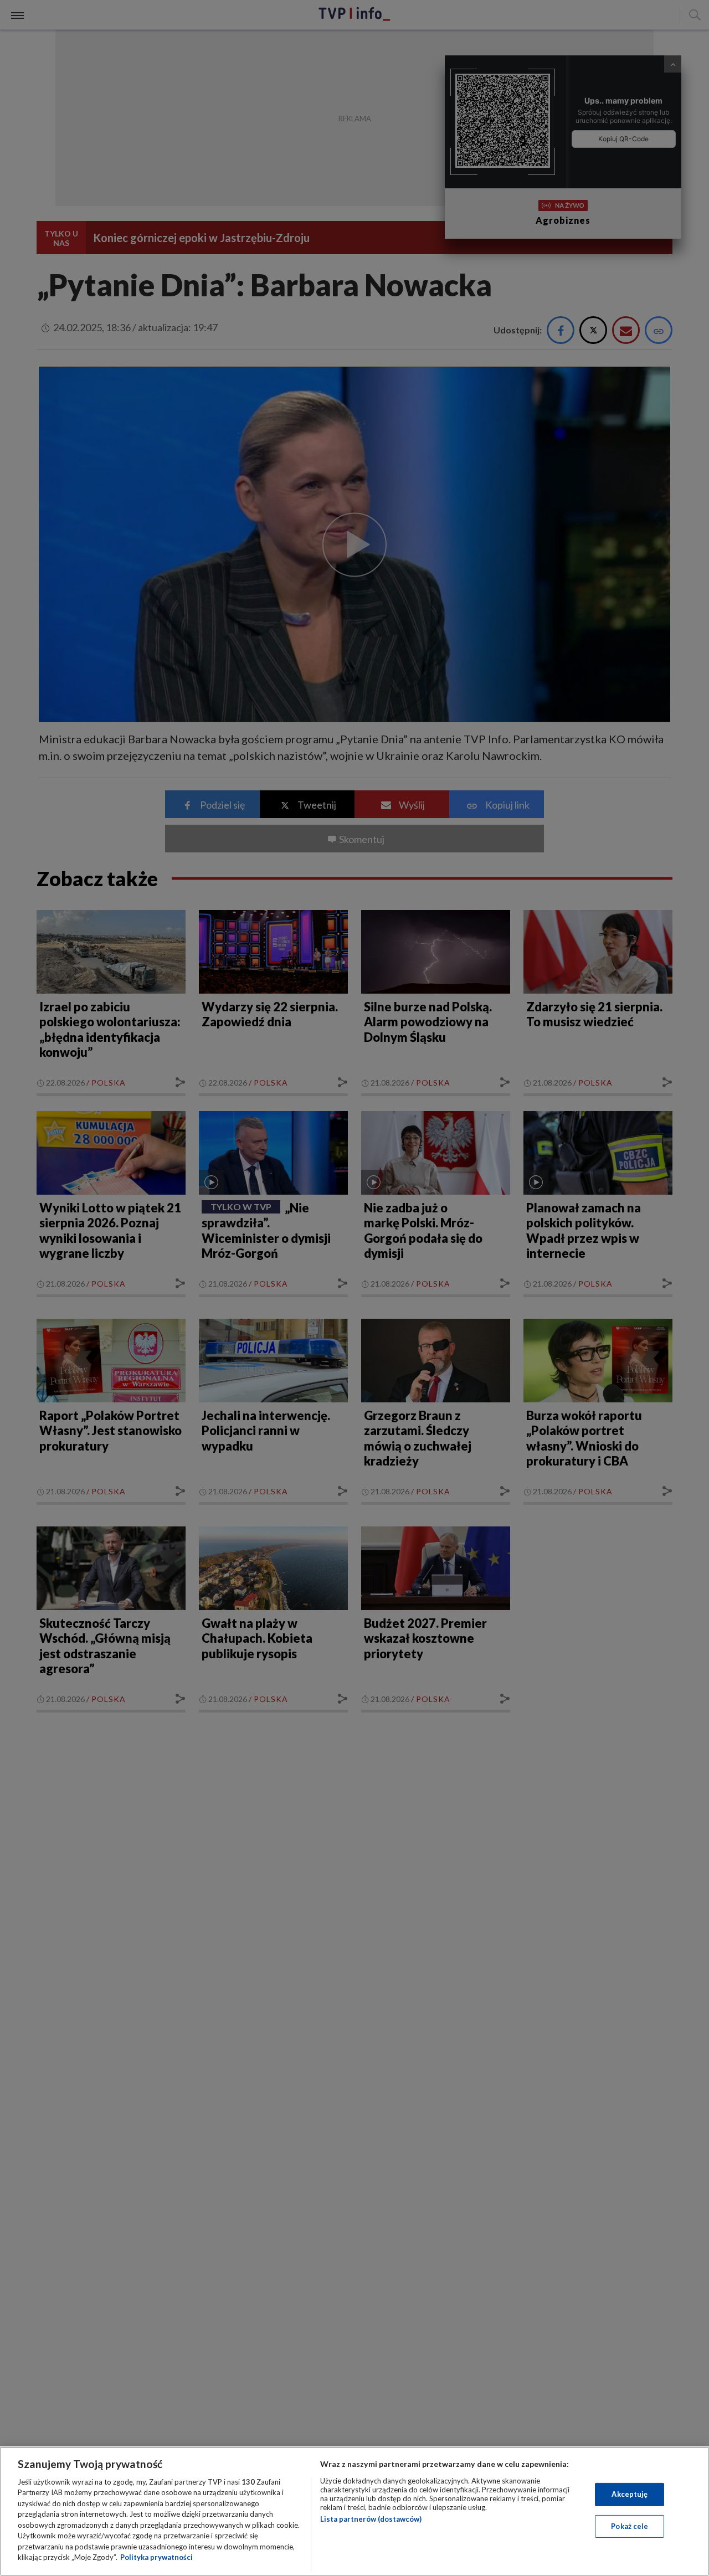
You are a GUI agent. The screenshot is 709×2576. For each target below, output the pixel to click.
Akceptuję (630, 2494)
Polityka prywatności (156, 2557)
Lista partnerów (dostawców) (371, 2519)
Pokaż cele (630, 2526)
